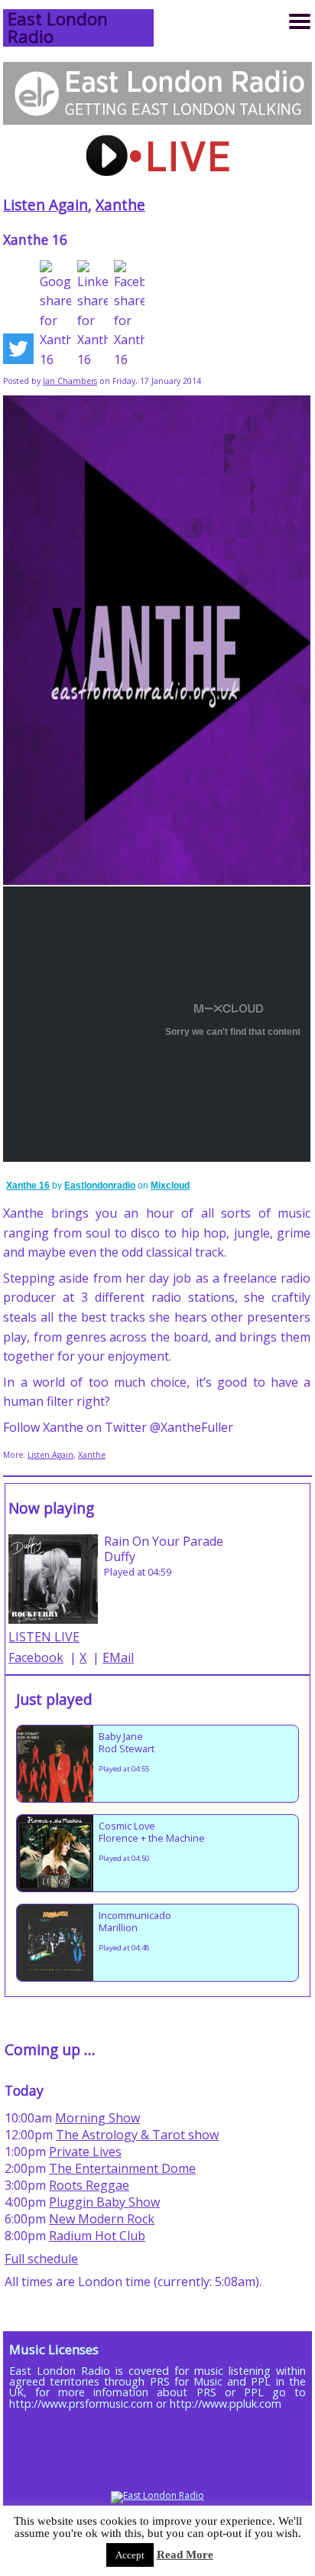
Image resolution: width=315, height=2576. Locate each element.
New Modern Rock (102, 2219)
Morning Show (97, 2118)
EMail (118, 1657)
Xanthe (120, 205)
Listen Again (45, 205)
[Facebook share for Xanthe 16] (129, 315)
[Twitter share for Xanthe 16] (18, 352)
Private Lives (85, 2152)
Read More (185, 2555)
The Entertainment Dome (122, 2168)
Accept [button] (130, 2555)
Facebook (36, 1657)
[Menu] (300, 21)
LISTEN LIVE (44, 1637)
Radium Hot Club (97, 2236)
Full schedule (41, 2259)
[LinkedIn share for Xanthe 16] (93, 315)
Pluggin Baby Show (104, 2202)
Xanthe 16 (28, 1186)
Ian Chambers (70, 381)
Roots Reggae (89, 2185)
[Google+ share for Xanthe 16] (55, 315)
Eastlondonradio (100, 1186)
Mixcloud (170, 1186)
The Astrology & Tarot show (137, 2135)
